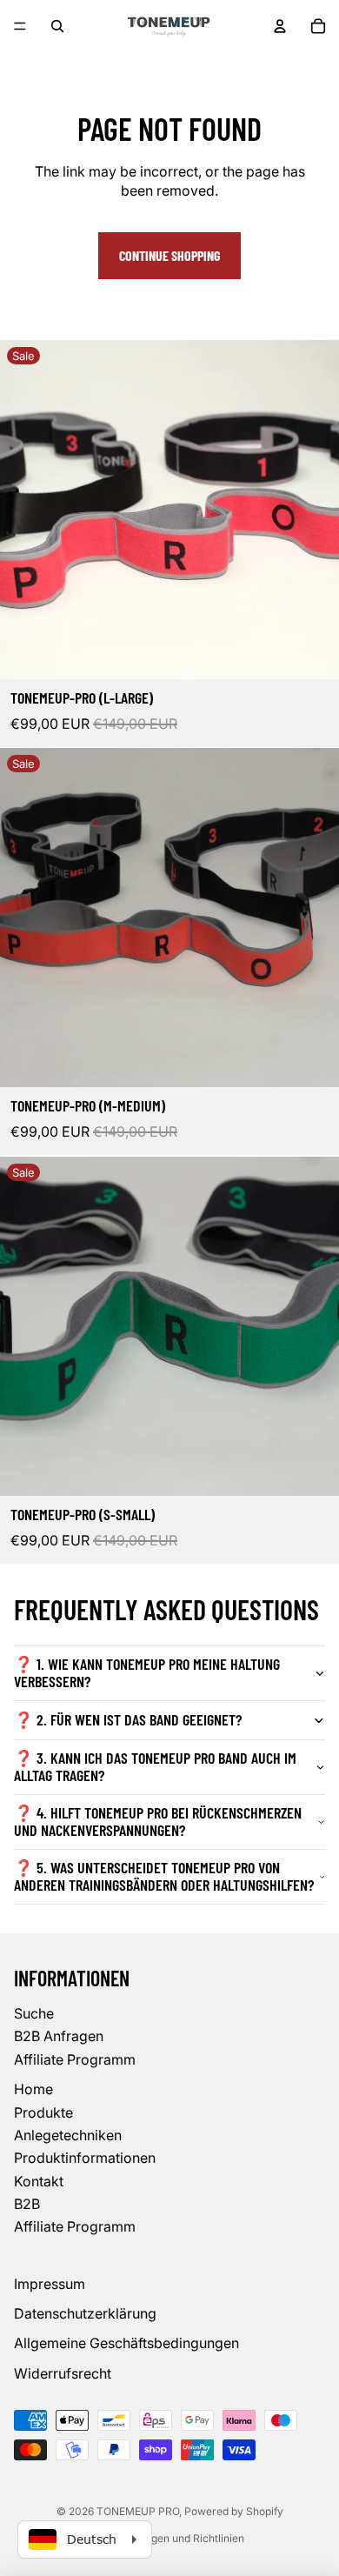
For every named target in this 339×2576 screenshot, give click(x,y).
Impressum (50, 2284)
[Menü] (20, 26)
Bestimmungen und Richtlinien (170, 2538)
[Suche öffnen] (57, 26)
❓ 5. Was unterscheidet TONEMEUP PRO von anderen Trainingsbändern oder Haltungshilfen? (164, 1876)
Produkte (43, 2112)
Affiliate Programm (75, 2059)
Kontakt (39, 2181)
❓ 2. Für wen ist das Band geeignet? (128, 1719)
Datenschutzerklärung (85, 2313)
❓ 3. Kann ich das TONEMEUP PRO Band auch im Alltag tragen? (155, 1766)
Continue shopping (169, 255)
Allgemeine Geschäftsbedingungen (126, 2343)
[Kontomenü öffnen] (280, 26)
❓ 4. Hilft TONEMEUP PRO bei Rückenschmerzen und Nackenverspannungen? (158, 1821)
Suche (34, 2013)
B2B (27, 2204)
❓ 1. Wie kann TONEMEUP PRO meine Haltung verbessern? (147, 1672)
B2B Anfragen (59, 2036)
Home (33, 2089)
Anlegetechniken (68, 2135)
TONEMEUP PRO (138, 2511)
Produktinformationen (85, 2158)
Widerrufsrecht (63, 2373)
